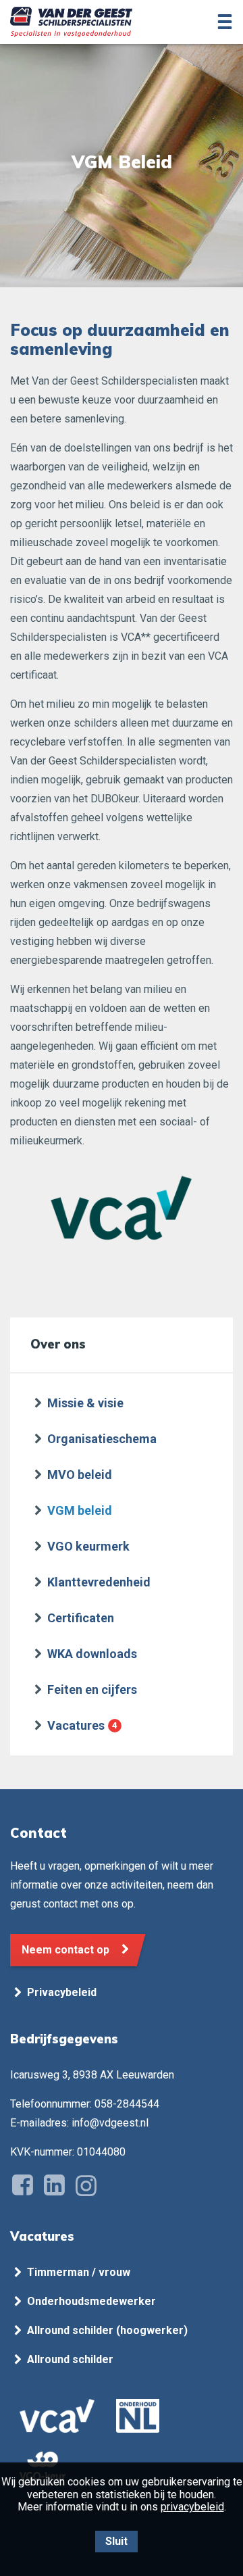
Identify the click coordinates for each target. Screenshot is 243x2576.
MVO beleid (80, 1475)
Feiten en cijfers (92, 1690)
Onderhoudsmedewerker (91, 2301)
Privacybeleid (62, 1992)
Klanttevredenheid (99, 1582)
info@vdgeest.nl (110, 2123)
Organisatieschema (102, 1439)
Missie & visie (85, 1403)
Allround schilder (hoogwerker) (107, 2330)
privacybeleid (192, 2507)
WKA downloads (92, 1654)
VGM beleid (80, 1510)
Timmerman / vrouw (79, 2272)
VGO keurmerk (88, 1546)
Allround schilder (70, 2359)
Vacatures (76, 1725)
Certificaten (81, 1618)
